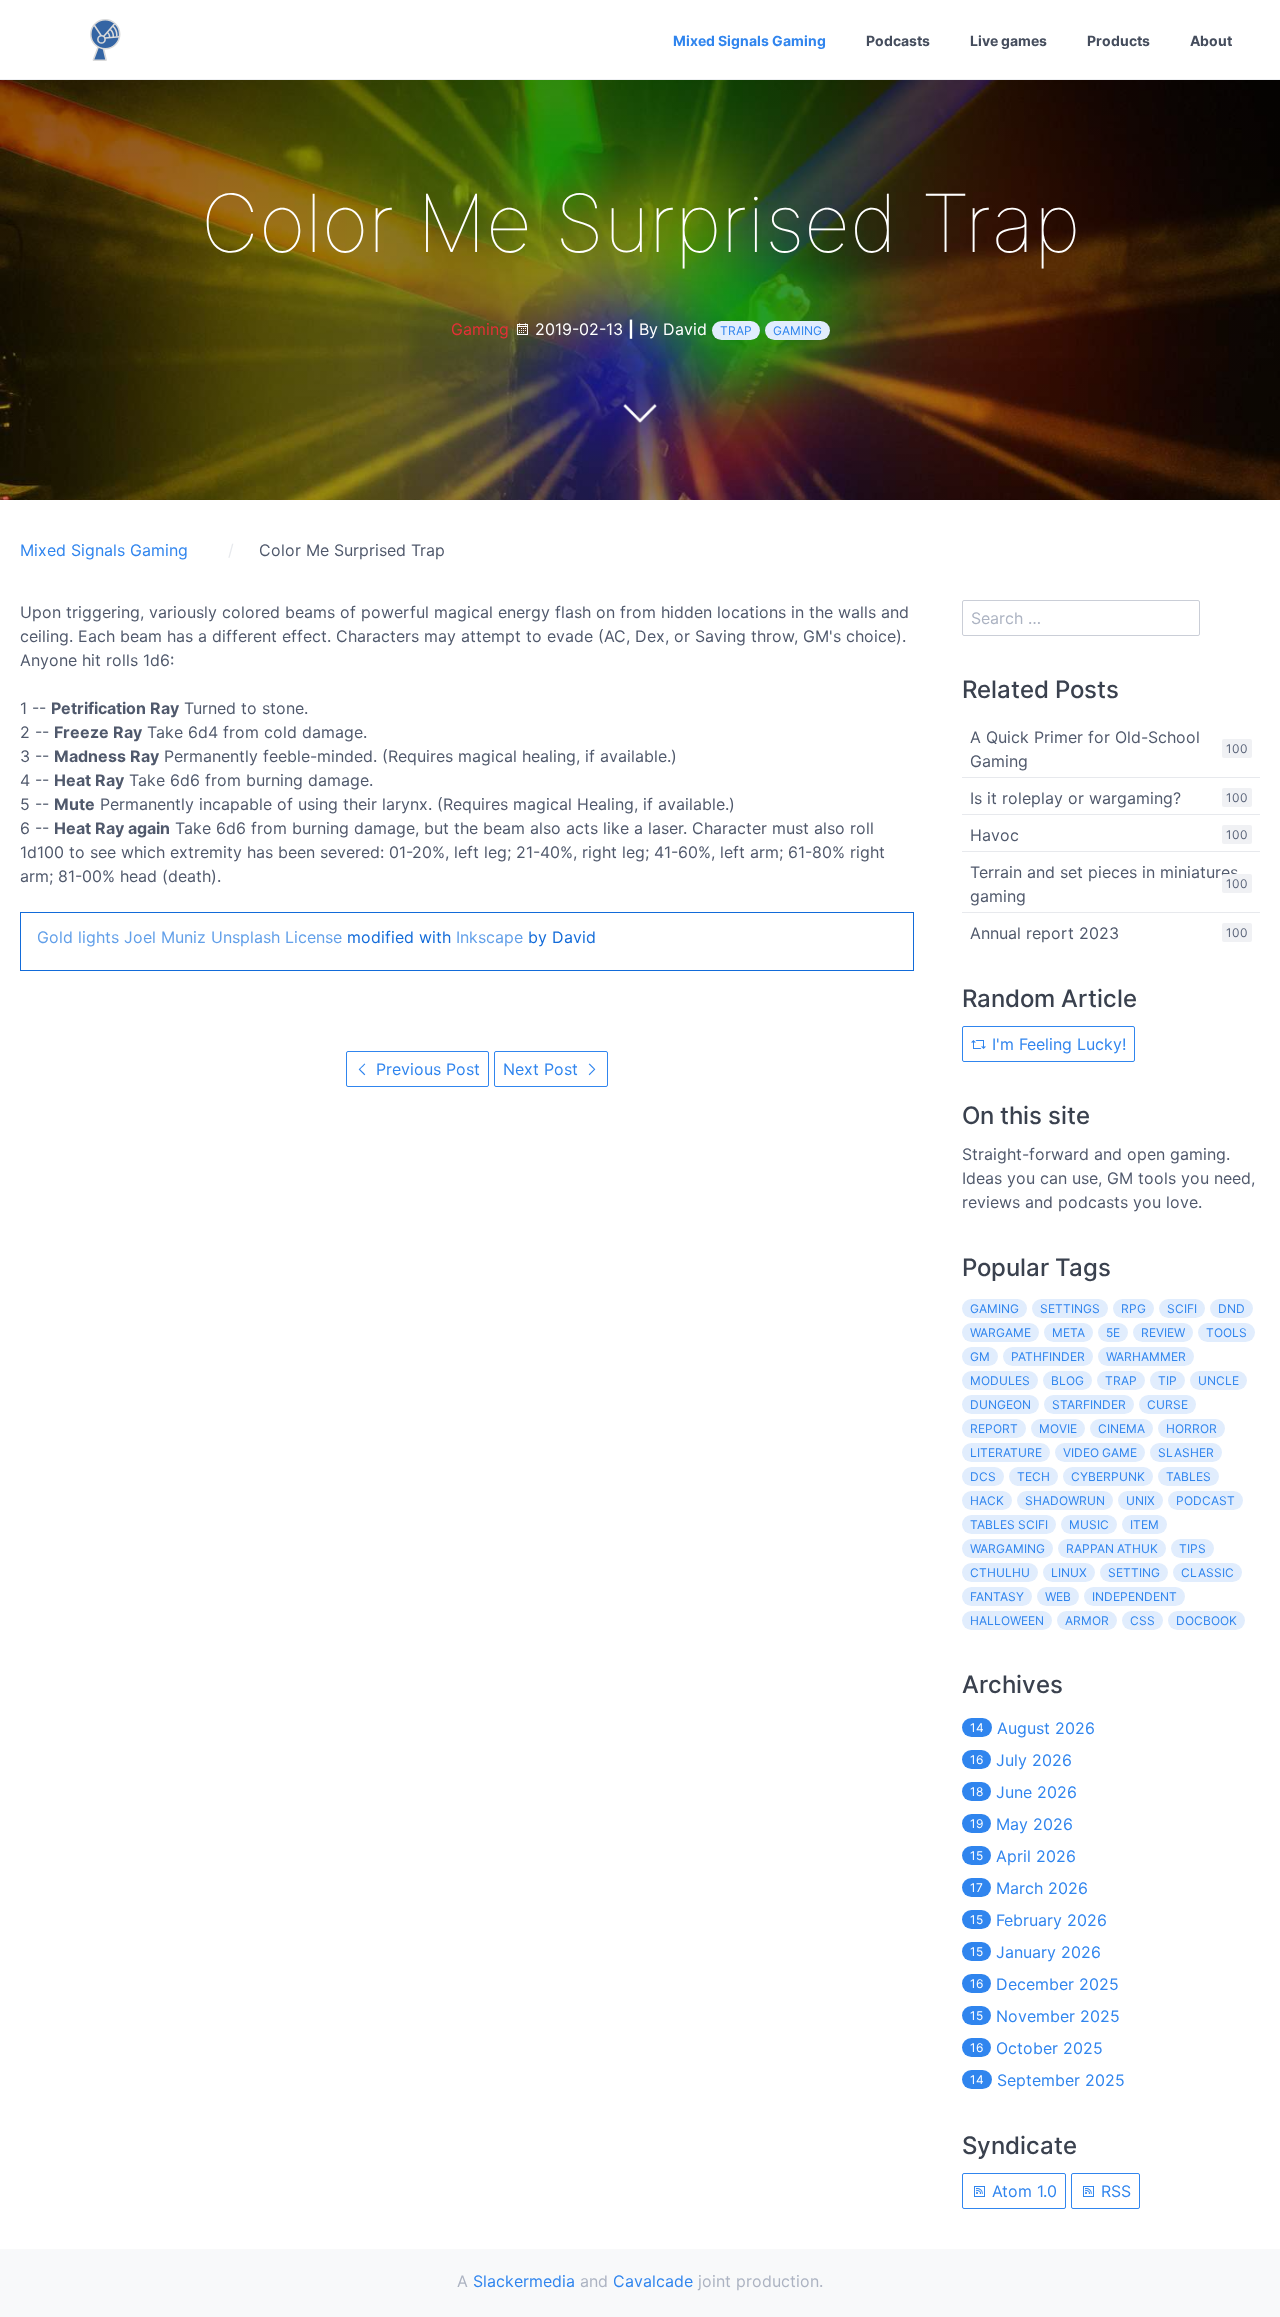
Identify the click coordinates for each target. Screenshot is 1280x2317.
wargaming (1007, 1548)
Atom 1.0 (1022, 2191)
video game (1100, 1452)
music (1089, 1524)
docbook (1206, 1620)
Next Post (543, 1069)
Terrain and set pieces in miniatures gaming (1104, 884)
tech (1033, 1476)
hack (987, 1500)
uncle (1218, 1380)
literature (1006, 1452)
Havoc (994, 835)
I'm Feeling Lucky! (1056, 1044)
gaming (797, 330)
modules (1000, 1380)
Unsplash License (276, 937)
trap (736, 330)
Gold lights (78, 937)
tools (1226, 1332)
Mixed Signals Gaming (749, 40)
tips (1192, 1548)
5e (1113, 1332)
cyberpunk (1108, 1476)
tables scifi (1009, 1524)
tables (1188, 1476)
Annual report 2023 (1044, 933)
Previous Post (425, 1069)
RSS (1113, 2191)
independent (1134, 1596)
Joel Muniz (165, 937)
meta (1068, 1332)
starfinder (1089, 1404)
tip (1167, 1380)
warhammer (1146, 1356)
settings (1070, 1308)
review (1163, 1332)
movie (1058, 1428)
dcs (983, 1476)
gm (980, 1356)
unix (1140, 1500)
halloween (1007, 1620)
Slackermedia (524, 2281)
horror (1191, 1428)
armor (1087, 1620)
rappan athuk (1112, 1548)
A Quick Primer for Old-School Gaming (1085, 749)
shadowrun (1065, 1500)
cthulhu (1000, 1572)
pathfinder (1048, 1356)
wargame (1000, 1332)
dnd (1231, 1308)
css (1142, 1620)
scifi (1182, 1308)
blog (1067, 1380)
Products (1118, 40)
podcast (1205, 1500)
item (1144, 1524)
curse (1167, 1404)
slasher (1186, 1452)
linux (1069, 1572)
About (1211, 40)
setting (1134, 1572)
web (1058, 1596)
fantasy (997, 1596)
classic (1207, 1572)
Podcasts (898, 40)
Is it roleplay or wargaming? (1075, 798)
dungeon (1000, 1404)
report (994, 1428)
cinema (1121, 1428)
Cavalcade (653, 2281)
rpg (1133, 1308)
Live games (1008, 40)
